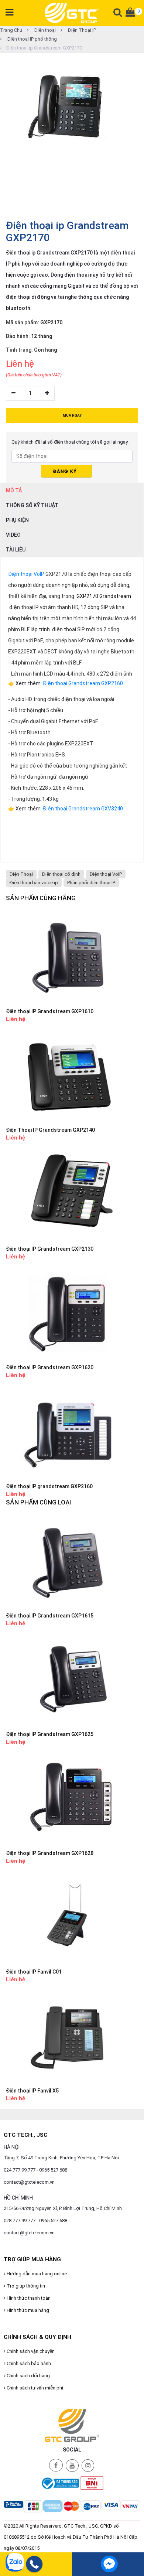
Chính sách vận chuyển (30, 2351)
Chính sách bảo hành (28, 2363)
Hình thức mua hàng (27, 2310)
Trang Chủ (11, 30)
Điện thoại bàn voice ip (34, 883)
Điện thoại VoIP (26, 574)
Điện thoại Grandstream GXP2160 (83, 683)
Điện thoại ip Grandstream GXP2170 (44, 48)
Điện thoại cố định (61, 874)
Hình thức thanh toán (28, 2298)
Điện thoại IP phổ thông (32, 39)
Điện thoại (44, 30)
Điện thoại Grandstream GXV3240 (83, 809)
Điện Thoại (21, 874)
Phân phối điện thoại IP (91, 883)
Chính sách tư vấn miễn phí (34, 2388)
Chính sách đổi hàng (28, 2376)
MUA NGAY (72, 415)
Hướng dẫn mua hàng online (36, 2274)
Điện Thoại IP (81, 30)
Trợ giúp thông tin (25, 2286)
